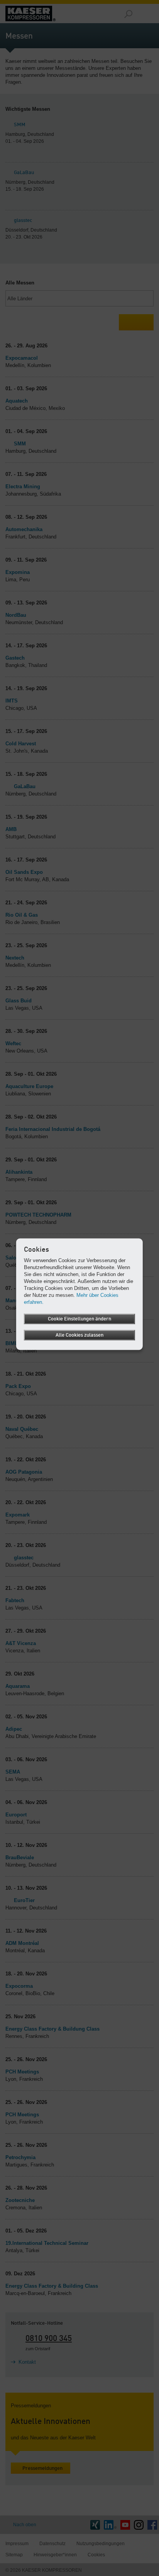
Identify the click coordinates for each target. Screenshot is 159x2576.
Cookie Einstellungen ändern (79, 1319)
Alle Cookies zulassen (79, 1335)
